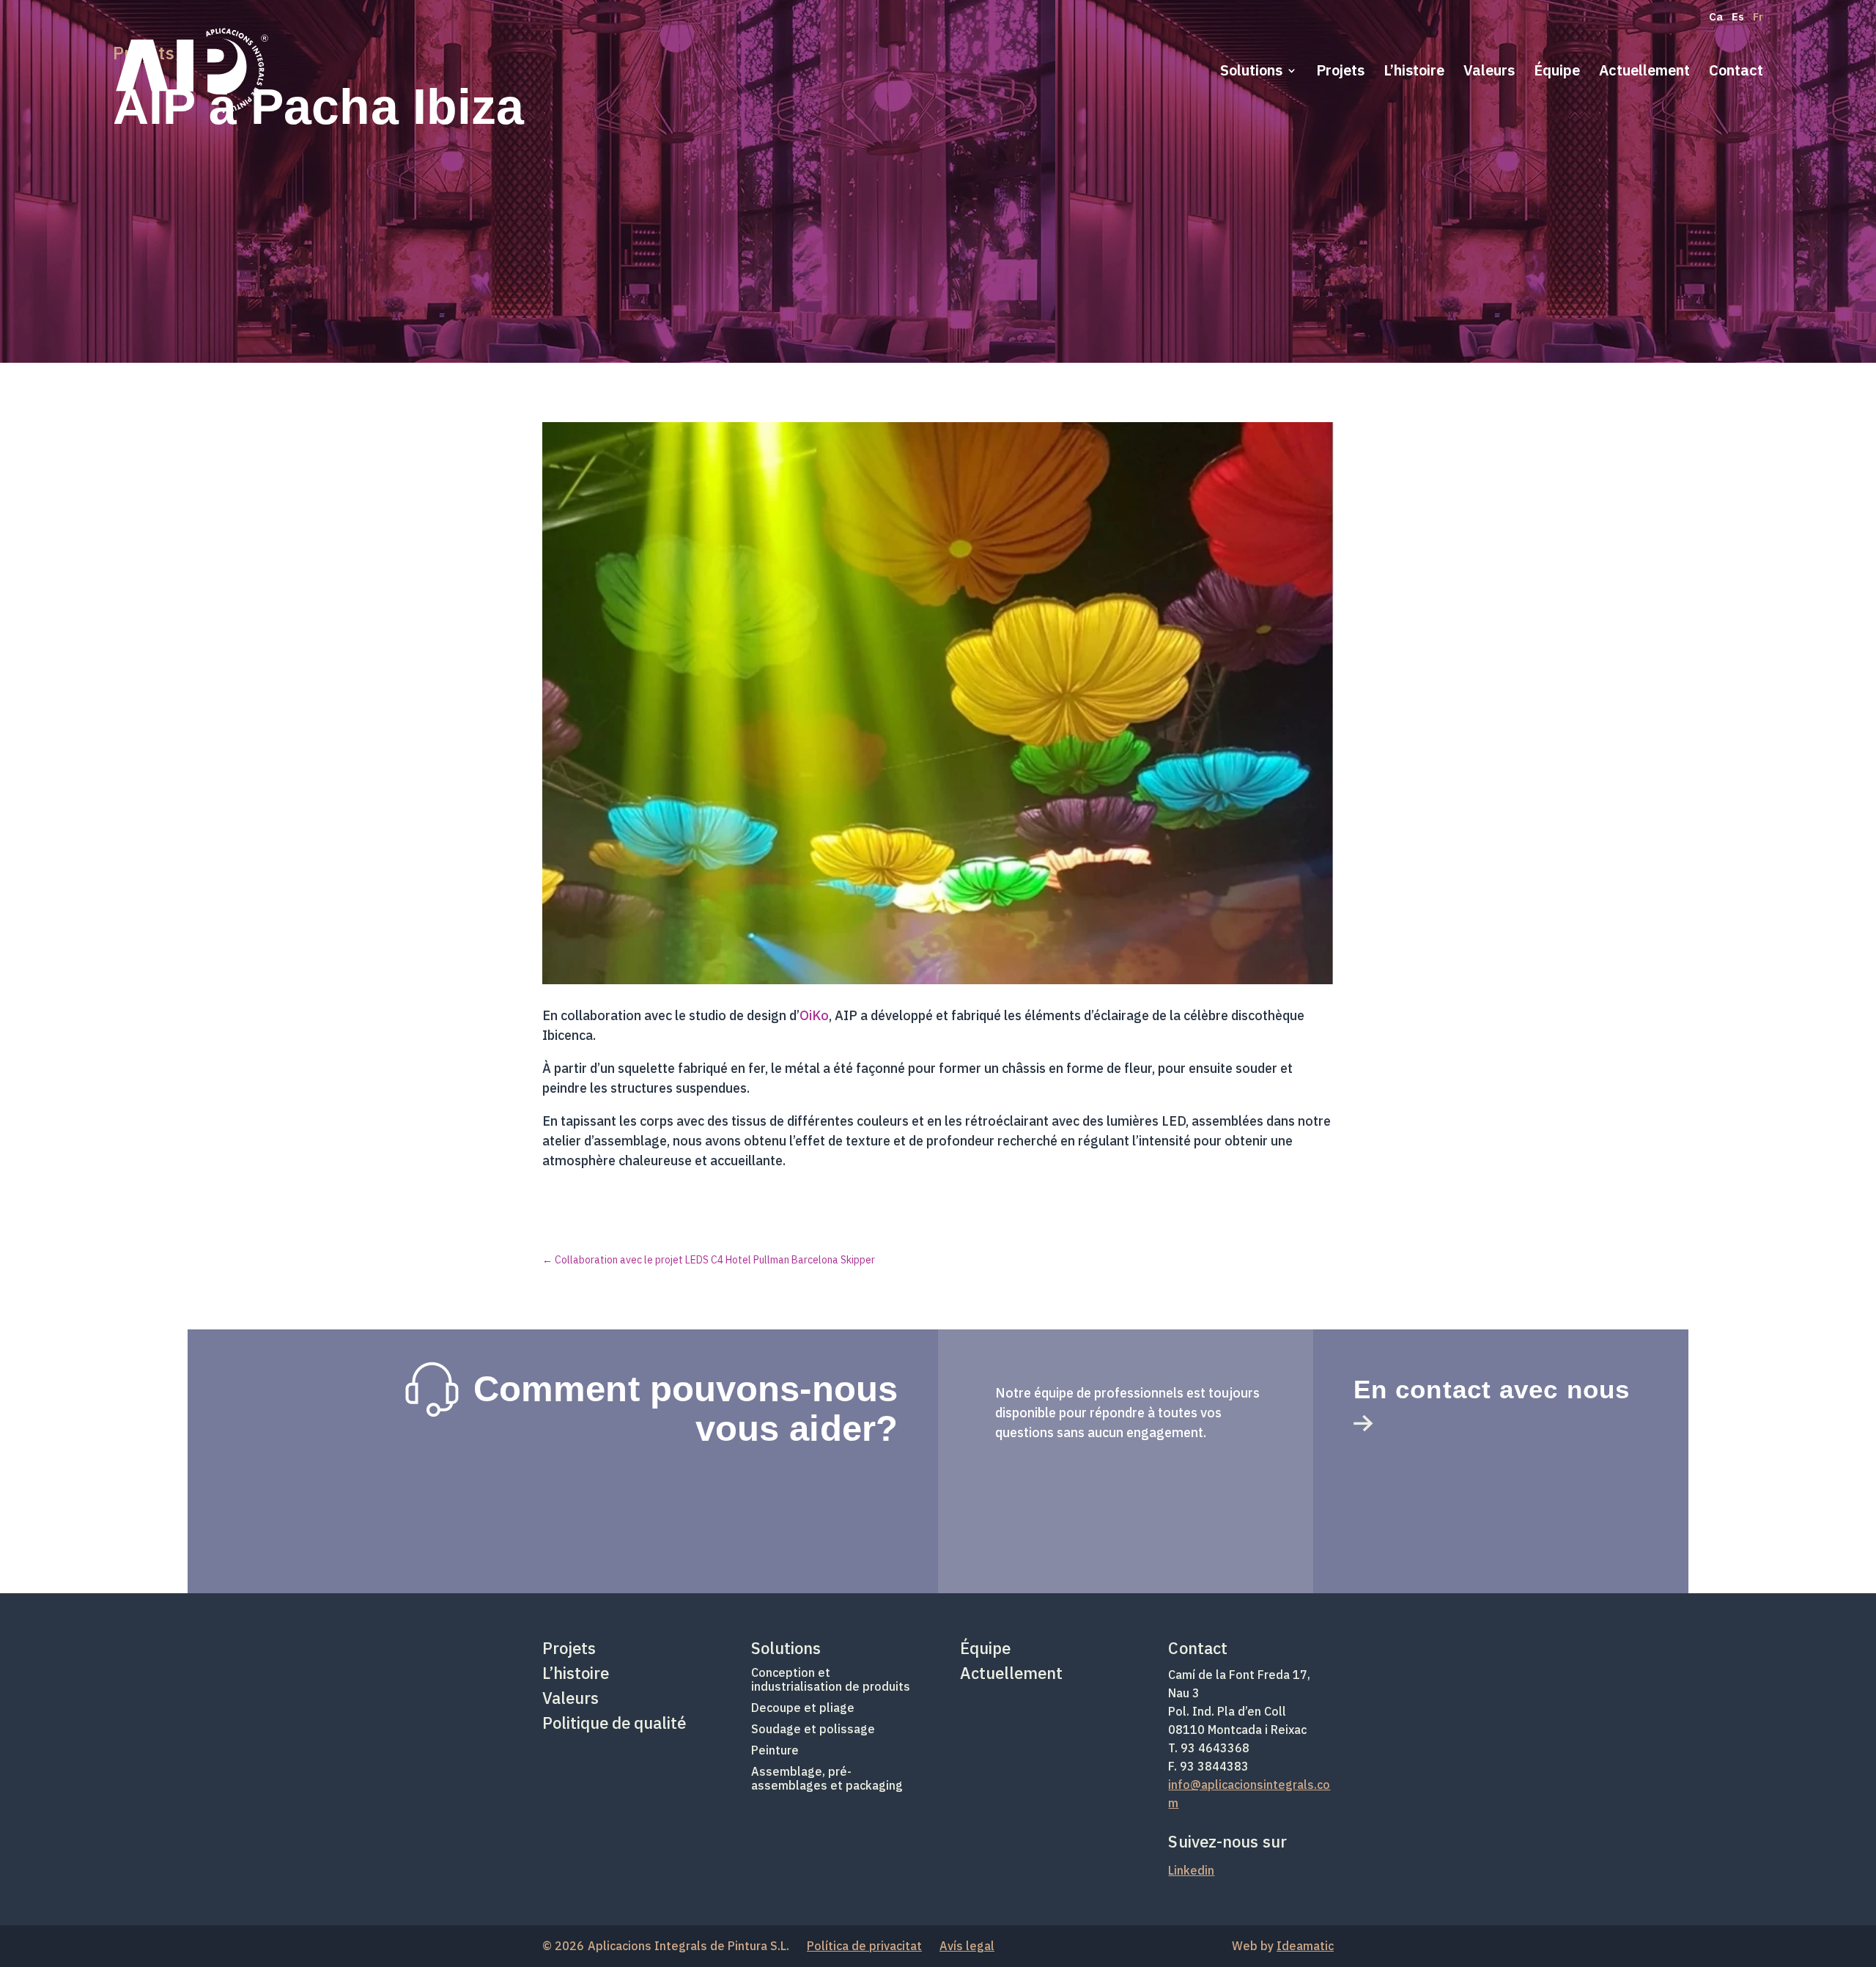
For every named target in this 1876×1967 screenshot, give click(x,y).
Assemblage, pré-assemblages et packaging (827, 1778)
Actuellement (1644, 73)
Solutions (1251, 73)
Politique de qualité (614, 1723)
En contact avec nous (1492, 1389)
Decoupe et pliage (803, 1708)
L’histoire (1414, 73)
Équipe (1557, 73)
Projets (1340, 73)
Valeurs (1489, 73)
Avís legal (967, 1946)
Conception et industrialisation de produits (831, 1679)
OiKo (814, 1015)
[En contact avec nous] (1363, 1418)
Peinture (775, 1750)
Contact (1736, 73)
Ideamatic (1305, 1946)
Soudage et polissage (813, 1729)
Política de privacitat (864, 1946)
